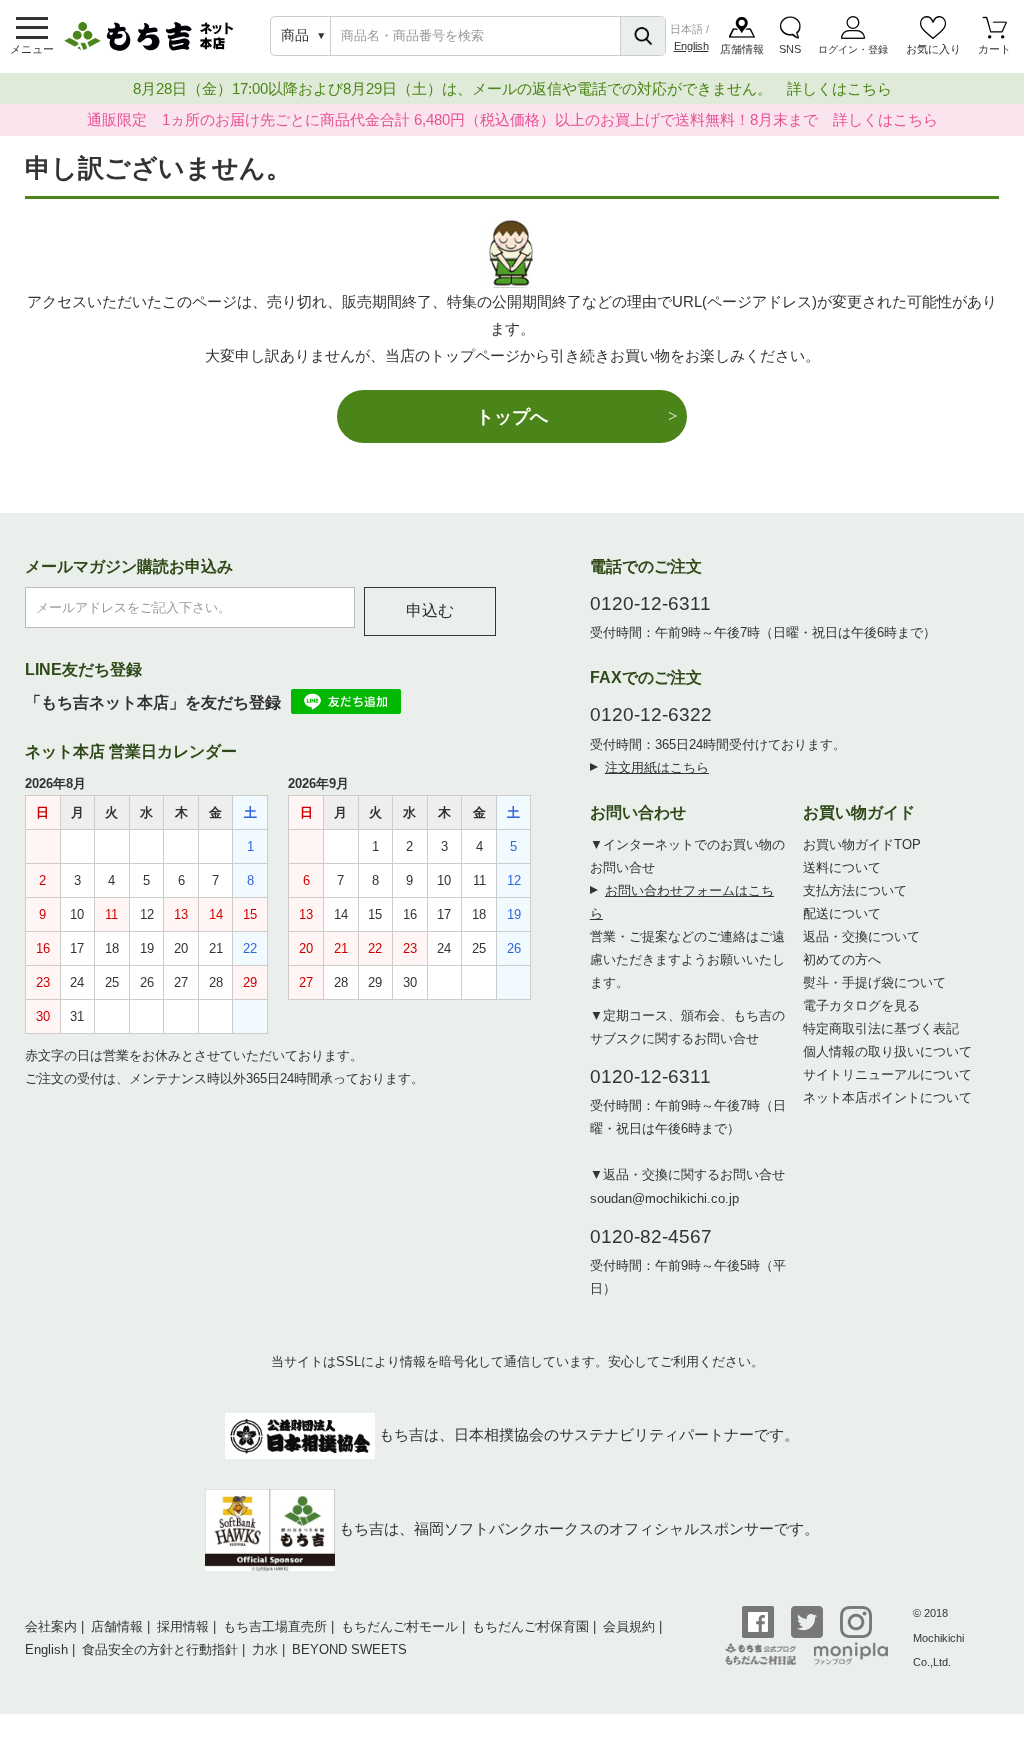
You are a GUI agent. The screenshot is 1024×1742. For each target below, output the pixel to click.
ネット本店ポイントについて (887, 1097)
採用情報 (183, 1626)
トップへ (512, 416)
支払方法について (855, 890)
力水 (265, 1649)
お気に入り (933, 49)
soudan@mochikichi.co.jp (664, 1198)
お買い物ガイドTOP (862, 844)
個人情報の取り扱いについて (887, 1051)
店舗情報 (742, 49)
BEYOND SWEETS (349, 1649)
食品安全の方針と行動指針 (160, 1649)
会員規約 (629, 1626)
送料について (842, 867)
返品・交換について (861, 936)
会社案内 (51, 1626)
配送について (842, 913)
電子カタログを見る (861, 1005)
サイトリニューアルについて (887, 1074)
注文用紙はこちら (657, 767)
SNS (790, 49)
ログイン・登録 (853, 49)
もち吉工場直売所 (275, 1626)
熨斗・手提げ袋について (874, 982)
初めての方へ (842, 959)
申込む (430, 610)
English (691, 46)
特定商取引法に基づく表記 (881, 1028)
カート (994, 49)
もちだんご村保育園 (530, 1626)
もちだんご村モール (399, 1626)
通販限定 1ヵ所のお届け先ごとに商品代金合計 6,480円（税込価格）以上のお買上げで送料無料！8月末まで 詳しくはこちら (512, 119)
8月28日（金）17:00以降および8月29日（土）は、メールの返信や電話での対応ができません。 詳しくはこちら (512, 88)
